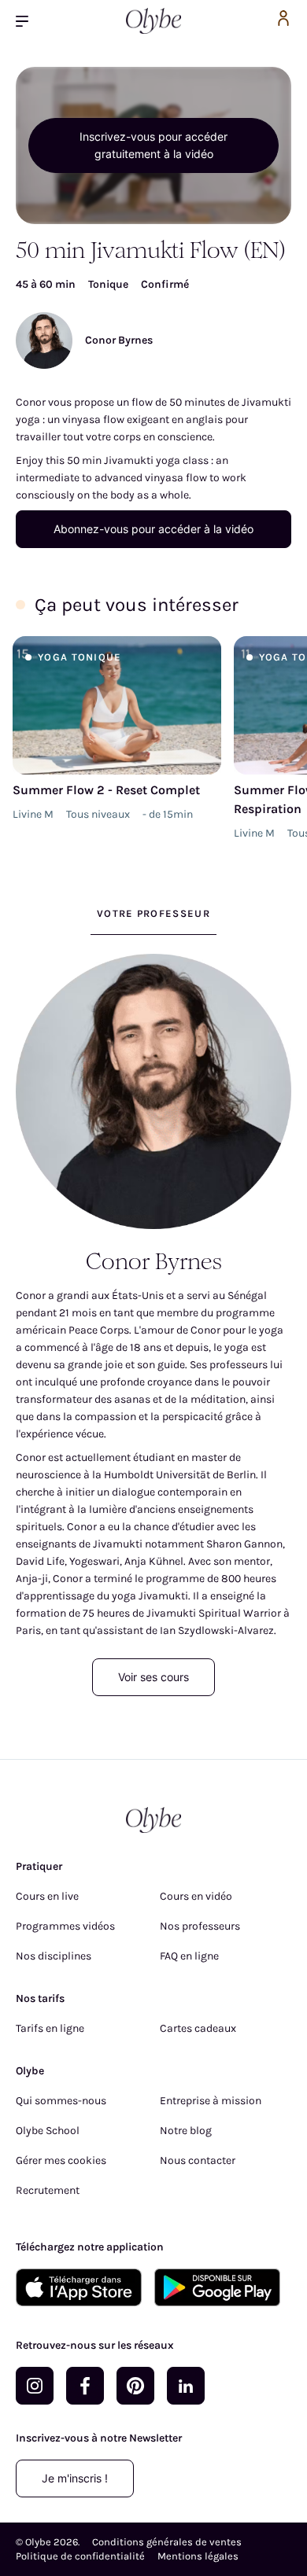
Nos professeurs (200, 1926)
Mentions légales (198, 2556)
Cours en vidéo (196, 1896)
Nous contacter (198, 2160)
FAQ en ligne (189, 1956)
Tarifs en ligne (50, 2028)
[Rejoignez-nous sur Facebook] (85, 2386)
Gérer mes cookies (61, 2160)
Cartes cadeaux (198, 2028)
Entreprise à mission (211, 2101)
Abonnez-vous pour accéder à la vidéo (153, 529)
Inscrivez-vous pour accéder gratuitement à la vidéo (153, 145)
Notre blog (186, 2131)
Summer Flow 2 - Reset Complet (106, 790)
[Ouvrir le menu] (28, 21)
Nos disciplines (54, 1956)
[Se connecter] (283, 21)
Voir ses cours (153, 1677)
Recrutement (48, 2190)
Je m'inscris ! (75, 2478)
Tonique (108, 284)
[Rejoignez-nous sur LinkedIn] (186, 2386)
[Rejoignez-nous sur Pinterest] (135, 2386)
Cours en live (47, 1896)
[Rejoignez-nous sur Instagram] (35, 2386)
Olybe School (48, 2131)
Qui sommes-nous (61, 2101)
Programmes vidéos (65, 1926)
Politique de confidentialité (80, 2556)
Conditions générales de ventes (167, 2542)
